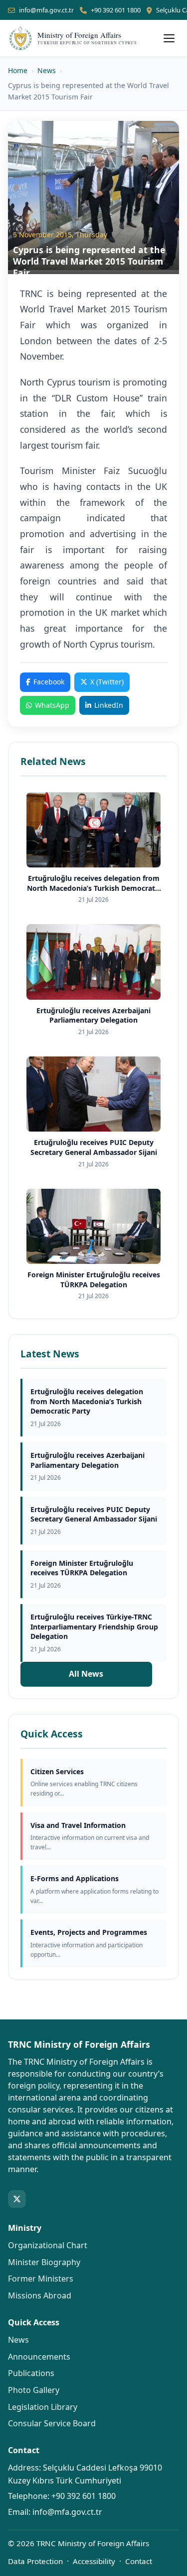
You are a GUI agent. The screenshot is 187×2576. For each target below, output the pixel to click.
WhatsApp (52, 705)
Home (18, 70)
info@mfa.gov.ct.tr (46, 10)
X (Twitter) (107, 682)
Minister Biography (44, 2262)
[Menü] (169, 38)
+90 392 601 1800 (116, 10)
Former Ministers (41, 2279)
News (47, 70)
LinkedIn (109, 705)
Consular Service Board (52, 2423)
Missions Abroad (40, 2295)
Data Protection (35, 2561)
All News (86, 1674)
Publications (31, 2373)
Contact (139, 2561)
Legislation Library (43, 2407)
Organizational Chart (48, 2245)
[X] (17, 2199)
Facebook (49, 682)
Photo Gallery (34, 2390)
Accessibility (94, 2561)
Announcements (39, 2357)
